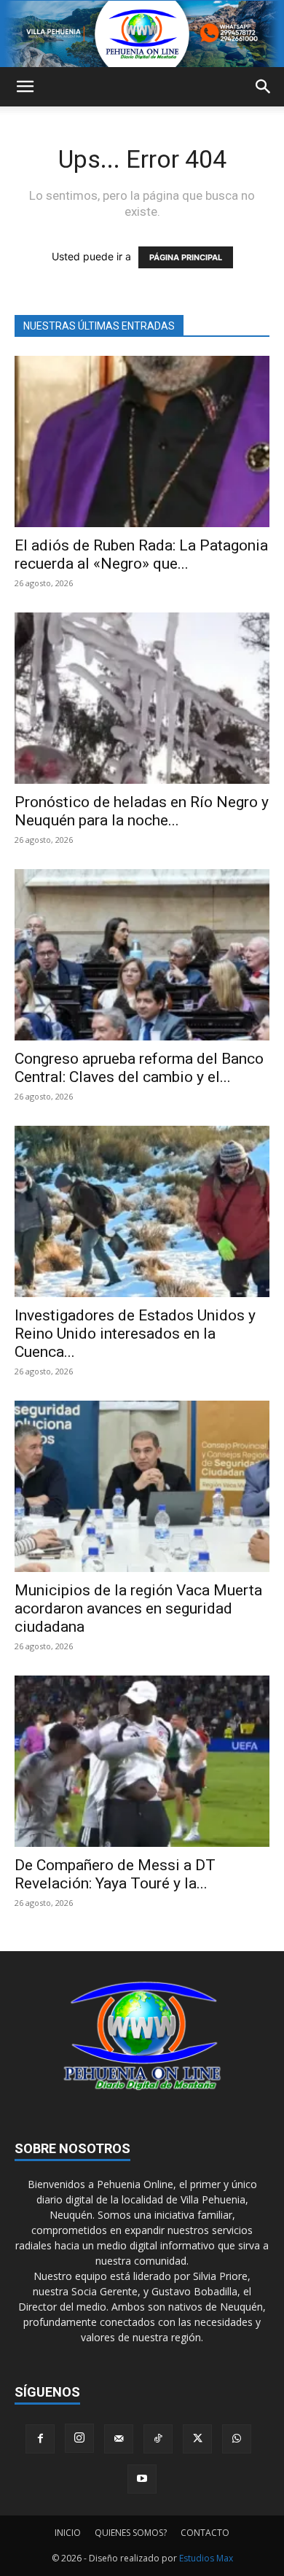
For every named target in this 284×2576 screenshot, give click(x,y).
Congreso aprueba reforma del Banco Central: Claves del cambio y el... (139, 1068)
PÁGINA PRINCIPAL (186, 257)
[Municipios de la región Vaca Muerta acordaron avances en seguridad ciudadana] (142, 1486)
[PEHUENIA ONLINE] (142, 34)
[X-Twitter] (197, 2439)
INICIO (68, 2533)
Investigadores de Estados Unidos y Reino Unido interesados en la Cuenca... (135, 1334)
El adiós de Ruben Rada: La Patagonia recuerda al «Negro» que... (141, 554)
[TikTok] (158, 2439)
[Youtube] (142, 2479)
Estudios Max (206, 2558)
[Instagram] (79, 2438)
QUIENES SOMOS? (131, 2533)
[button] (25, 87)
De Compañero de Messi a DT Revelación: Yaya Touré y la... (115, 1874)
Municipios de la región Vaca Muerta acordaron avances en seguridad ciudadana (138, 1608)
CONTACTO (205, 2533)
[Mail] (119, 2439)
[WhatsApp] (237, 2439)
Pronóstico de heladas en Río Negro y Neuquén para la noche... (142, 811)
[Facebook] (40, 2439)
